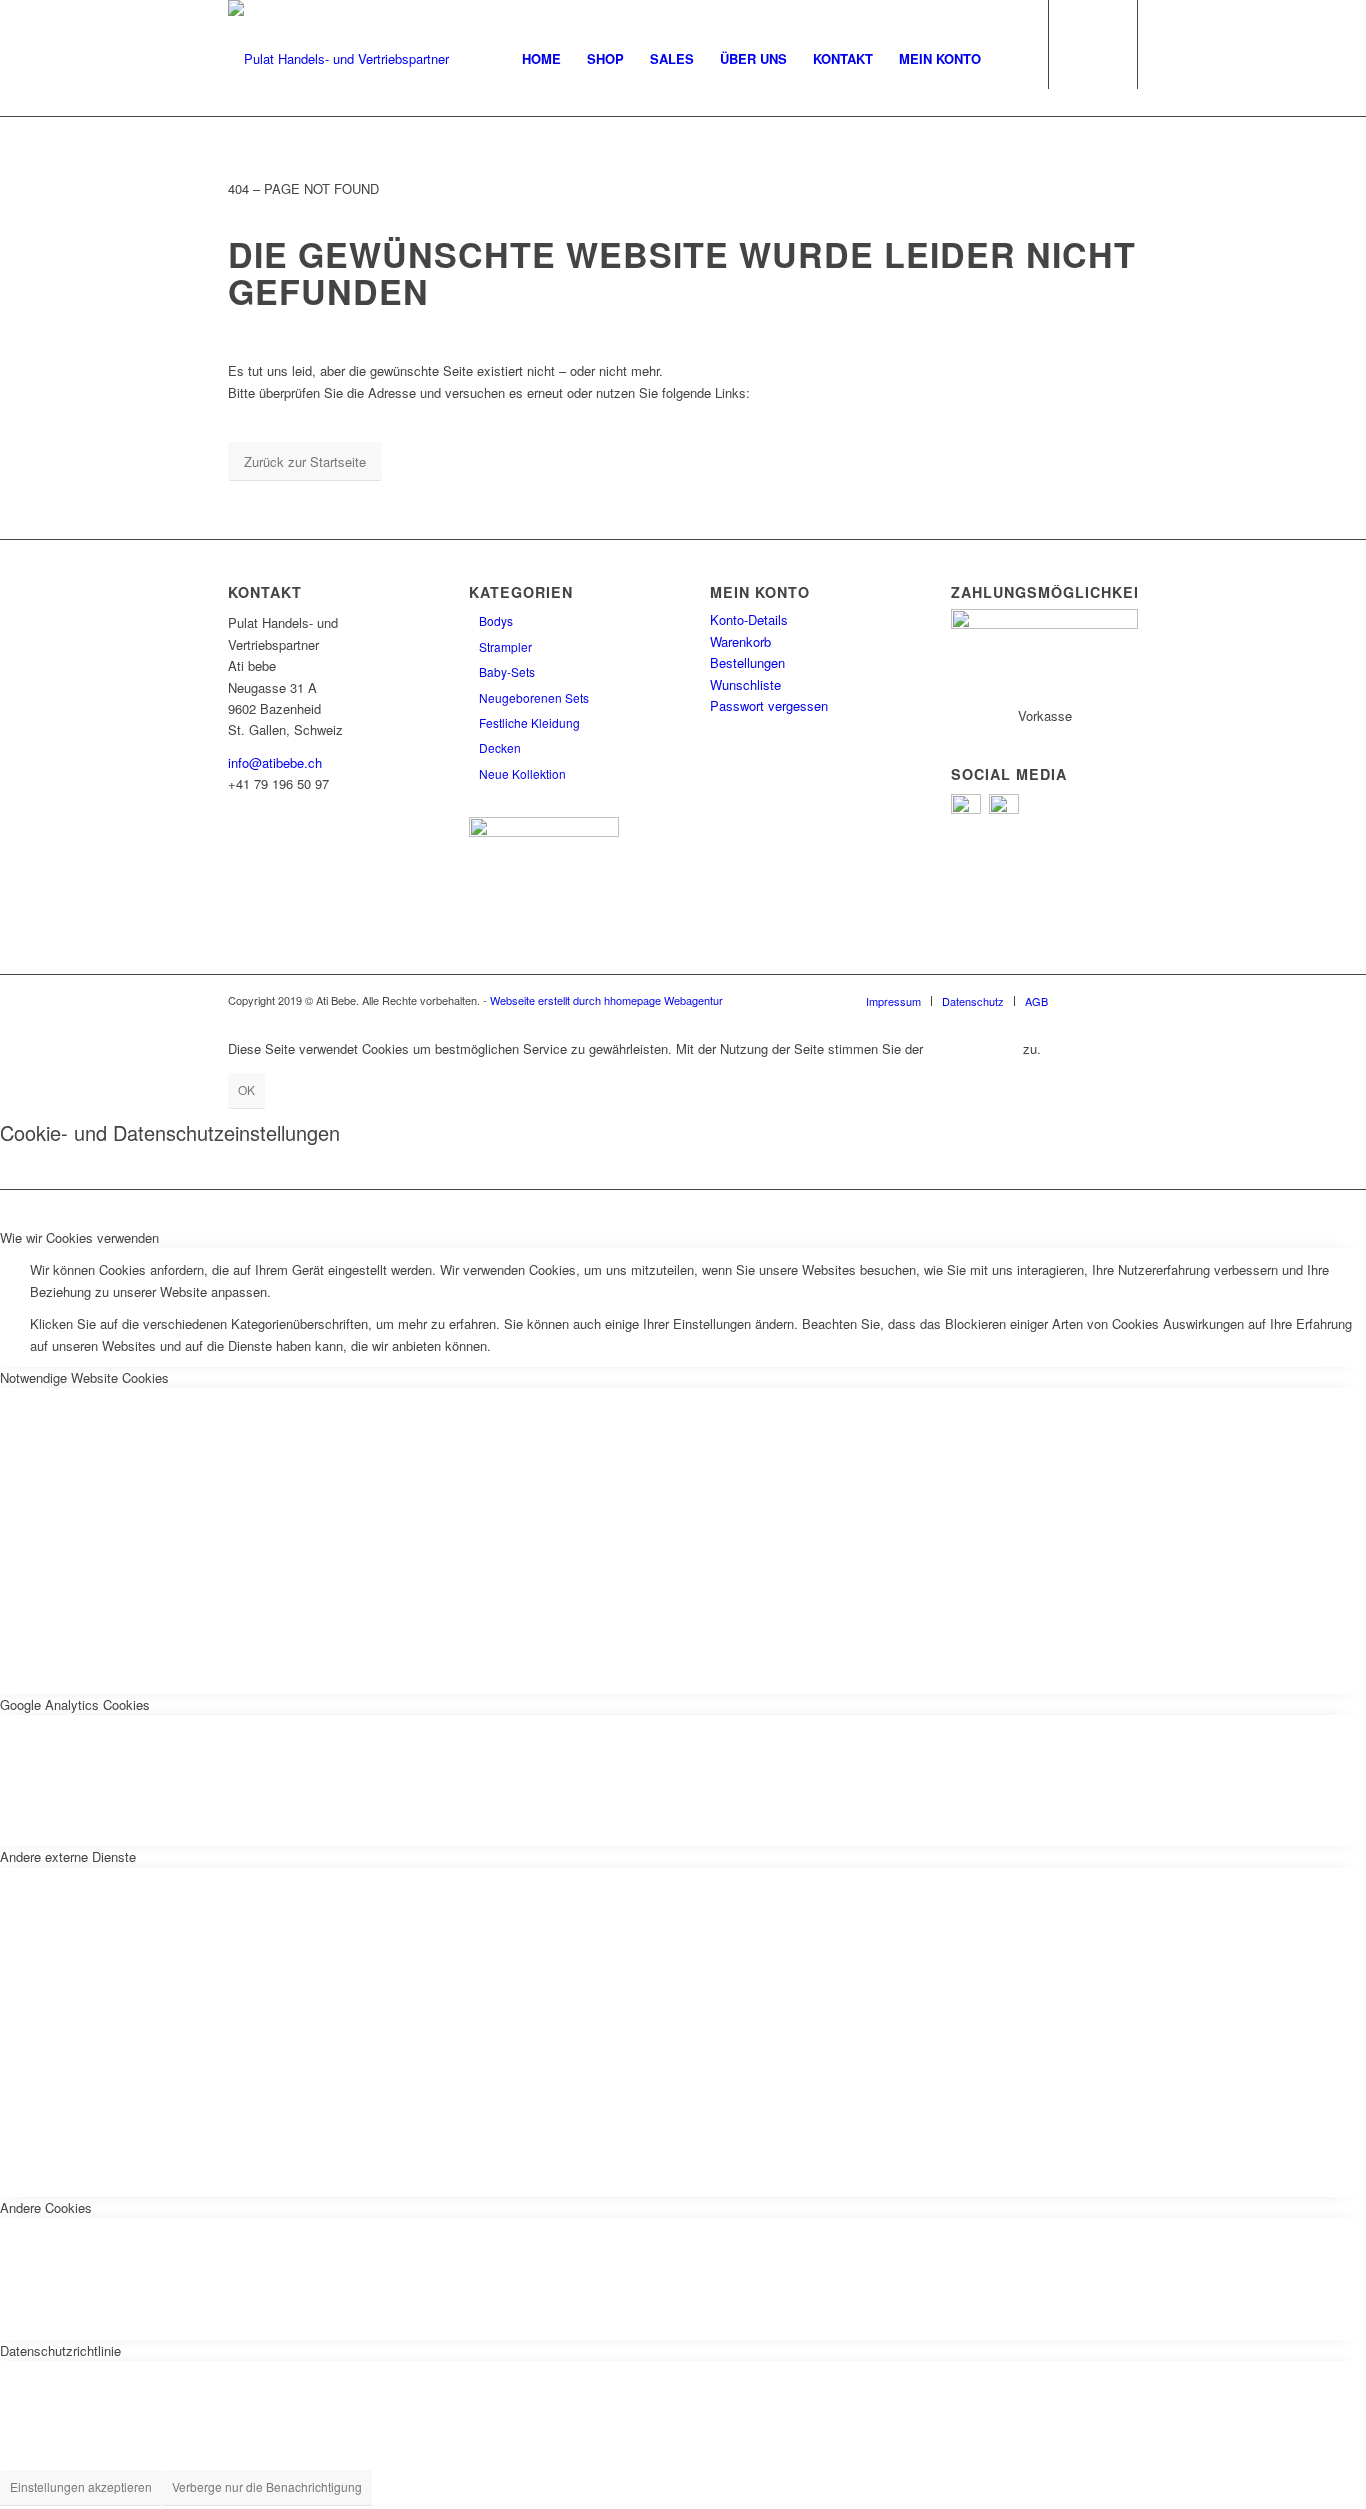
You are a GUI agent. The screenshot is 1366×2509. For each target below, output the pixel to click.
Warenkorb (740, 641)
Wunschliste (745, 684)
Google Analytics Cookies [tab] (75, 1704)
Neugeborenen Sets (534, 697)
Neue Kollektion (522, 773)
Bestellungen (747, 662)
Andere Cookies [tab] (46, 2207)
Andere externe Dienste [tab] (68, 1856)
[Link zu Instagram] (1123, 1000)
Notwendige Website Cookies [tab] (84, 1377)
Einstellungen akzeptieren (81, 2486)
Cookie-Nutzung (973, 1048)
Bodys (496, 620)
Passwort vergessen (769, 705)
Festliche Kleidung (529, 722)
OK (246, 1089)
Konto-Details (749, 619)
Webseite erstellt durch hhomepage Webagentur (606, 1000)
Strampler (505, 646)
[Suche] (1013, 59)
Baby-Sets (507, 671)
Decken (500, 747)
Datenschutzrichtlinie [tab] (60, 2350)
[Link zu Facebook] (1093, 1000)
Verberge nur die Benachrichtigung (267, 2486)
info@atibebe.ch (275, 762)
